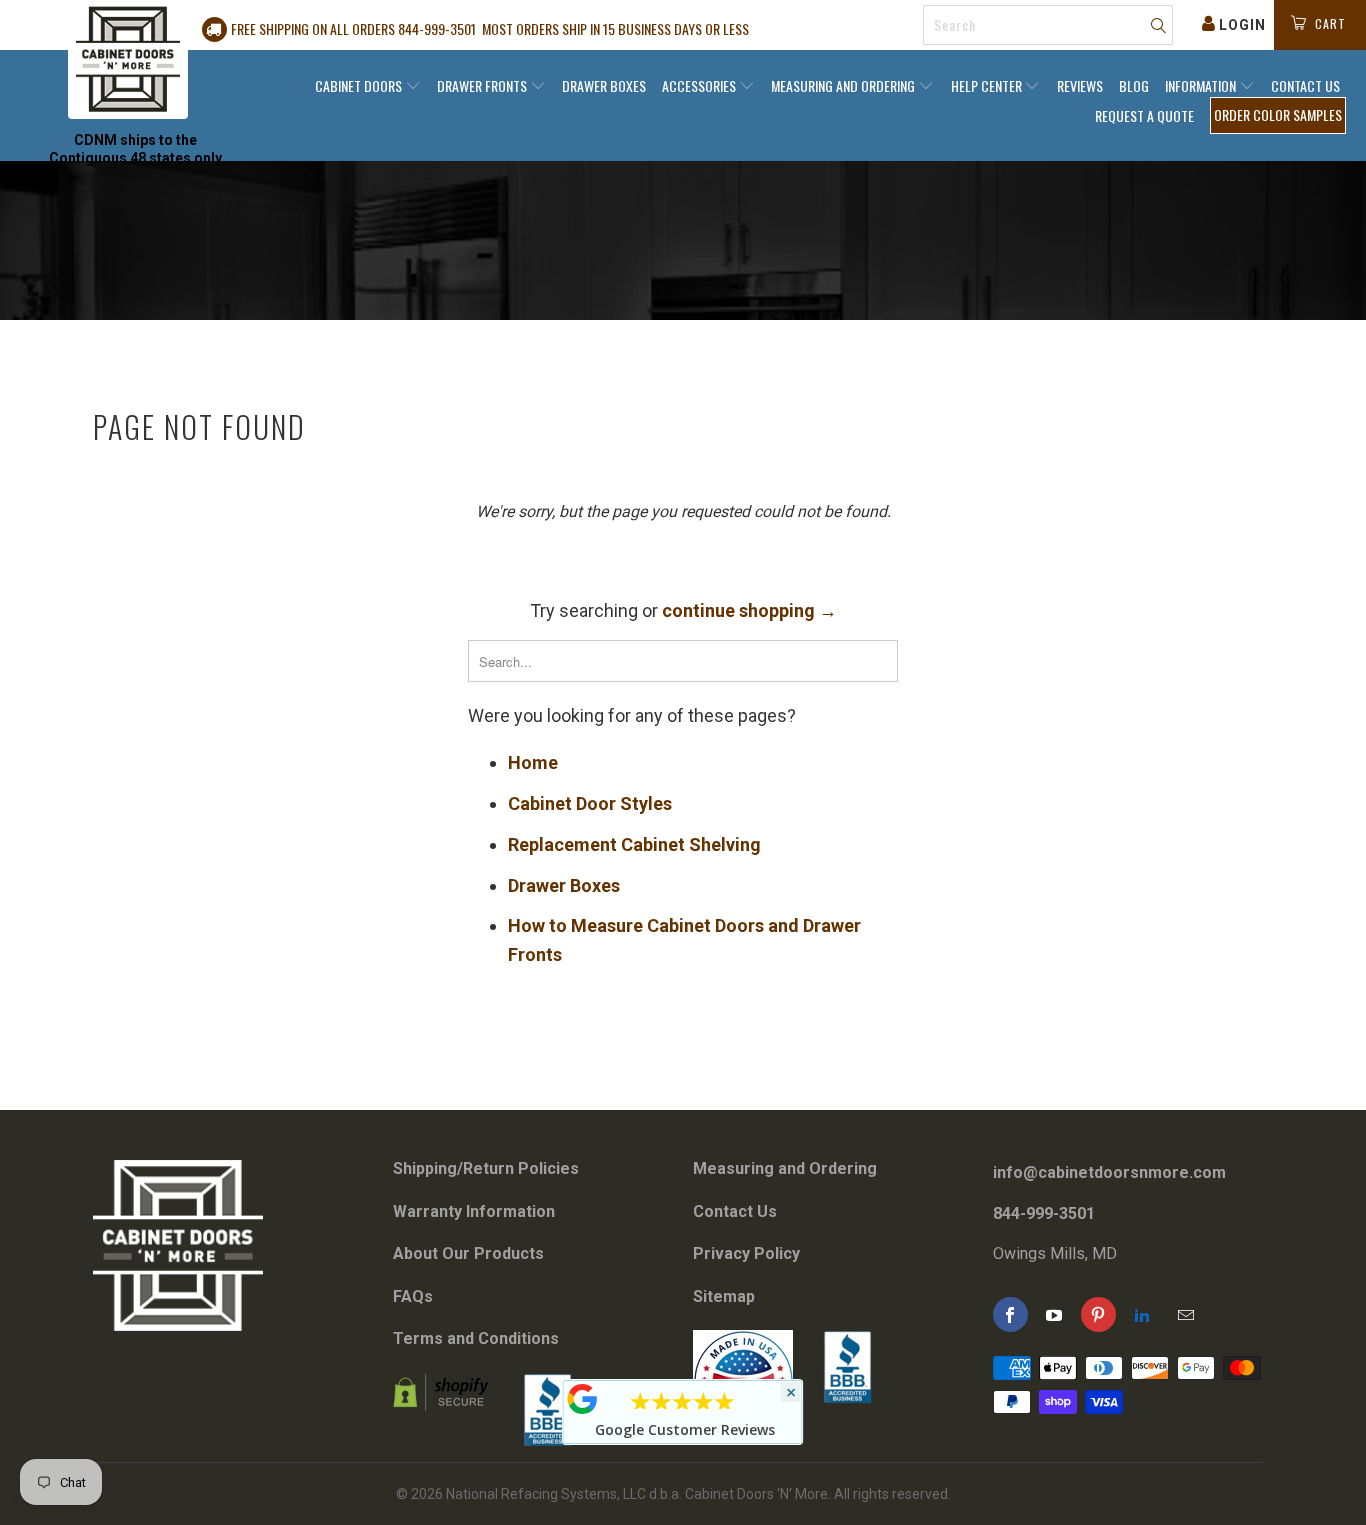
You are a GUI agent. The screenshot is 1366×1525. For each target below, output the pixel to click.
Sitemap (724, 1296)
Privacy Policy (746, 1253)
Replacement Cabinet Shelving (634, 844)
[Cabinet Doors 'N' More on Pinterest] (1098, 1314)
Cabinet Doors (360, 85)
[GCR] (583, 1399)
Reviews (1080, 85)
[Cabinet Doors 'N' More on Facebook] (1010, 1314)
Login (1242, 25)
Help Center (988, 85)
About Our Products (468, 1253)
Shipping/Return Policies (486, 1168)
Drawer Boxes (604, 85)
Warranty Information (474, 1211)
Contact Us (1305, 85)
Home (533, 762)
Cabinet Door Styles (590, 803)
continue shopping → (749, 610)
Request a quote (1144, 115)
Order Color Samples (1278, 114)
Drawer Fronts (483, 85)
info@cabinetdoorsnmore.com (1109, 1172)
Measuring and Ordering (844, 85)
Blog (1134, 85)
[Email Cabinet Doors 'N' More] (1186, 1314)
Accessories (700, 85)
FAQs (413, 1296)
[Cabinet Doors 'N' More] (128, 59)
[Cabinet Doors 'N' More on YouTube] (1054, 1314)
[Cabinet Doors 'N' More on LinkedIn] (1142, 1314)
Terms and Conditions (476, 1338)
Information (1202, 85)
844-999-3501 (1044, 1213)
